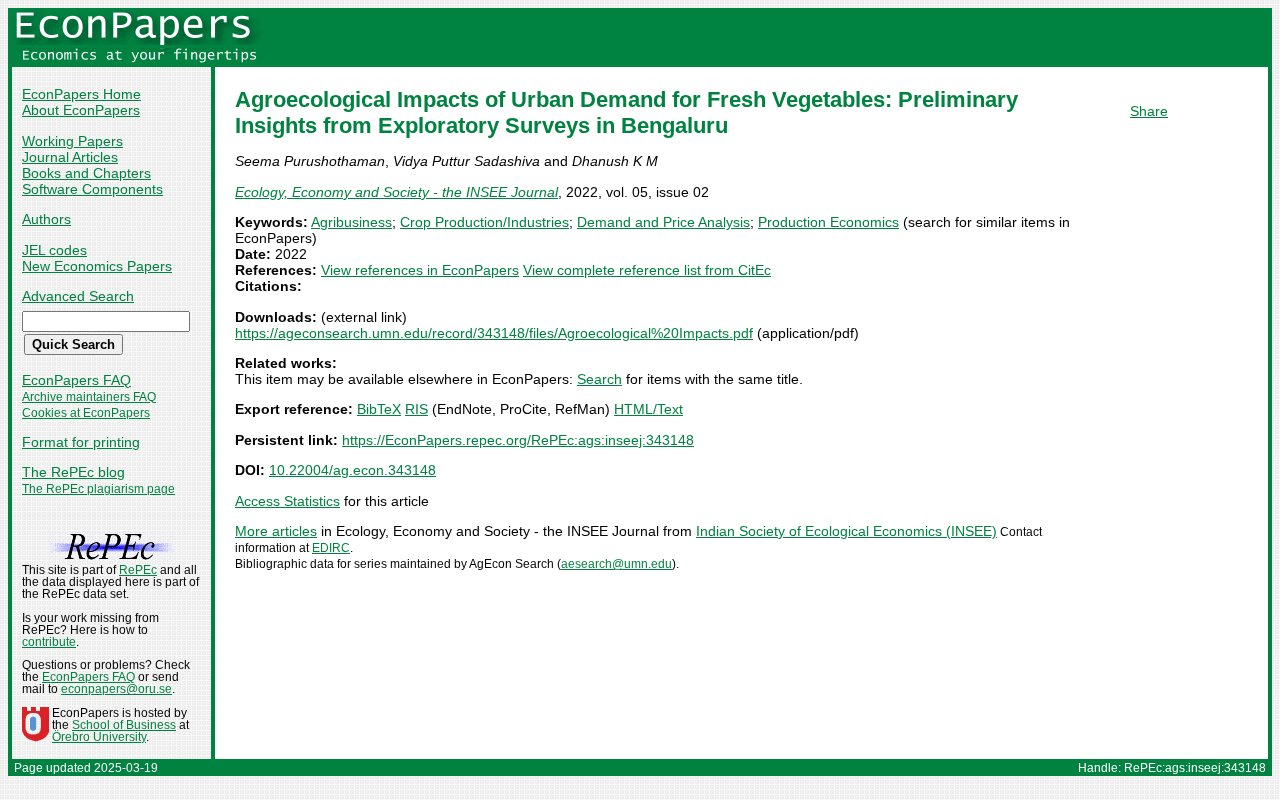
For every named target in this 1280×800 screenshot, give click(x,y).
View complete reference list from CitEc (647, 270)
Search (599, 379)
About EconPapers (81, 110)
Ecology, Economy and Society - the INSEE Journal (396, 192)
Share (1149, 111)
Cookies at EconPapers (86, 413)
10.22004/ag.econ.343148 (352, 470)
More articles (276, 531)
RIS (416, 409)
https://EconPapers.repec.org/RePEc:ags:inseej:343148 (518, 440)
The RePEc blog (73, 472)
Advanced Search (78, 296)
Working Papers (72, 141)
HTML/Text (648, 409)
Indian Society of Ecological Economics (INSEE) (846, 531)
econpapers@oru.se (116, 689)
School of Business (124, 725)
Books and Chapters (86, 173)
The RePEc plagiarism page (98, 489)
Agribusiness (351, 222)
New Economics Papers (97, 266)
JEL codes (54, 250)
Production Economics (828, 222)
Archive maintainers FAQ (89, 397)
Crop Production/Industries (484, 222)
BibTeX (379, 409)
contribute (49, 642)
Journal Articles (70, 157)
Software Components (92, 189)
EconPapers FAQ (76, 380)
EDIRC (331, 548)
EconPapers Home (81, 94)
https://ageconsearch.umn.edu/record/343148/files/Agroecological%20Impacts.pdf (494, 333)
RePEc (138, 570)
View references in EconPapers (420, 270)
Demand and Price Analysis (663, 222)
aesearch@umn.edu (616, 564)
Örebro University (99, 737)
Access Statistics (287, 501)
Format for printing (81, 442)
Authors (46, 219)
